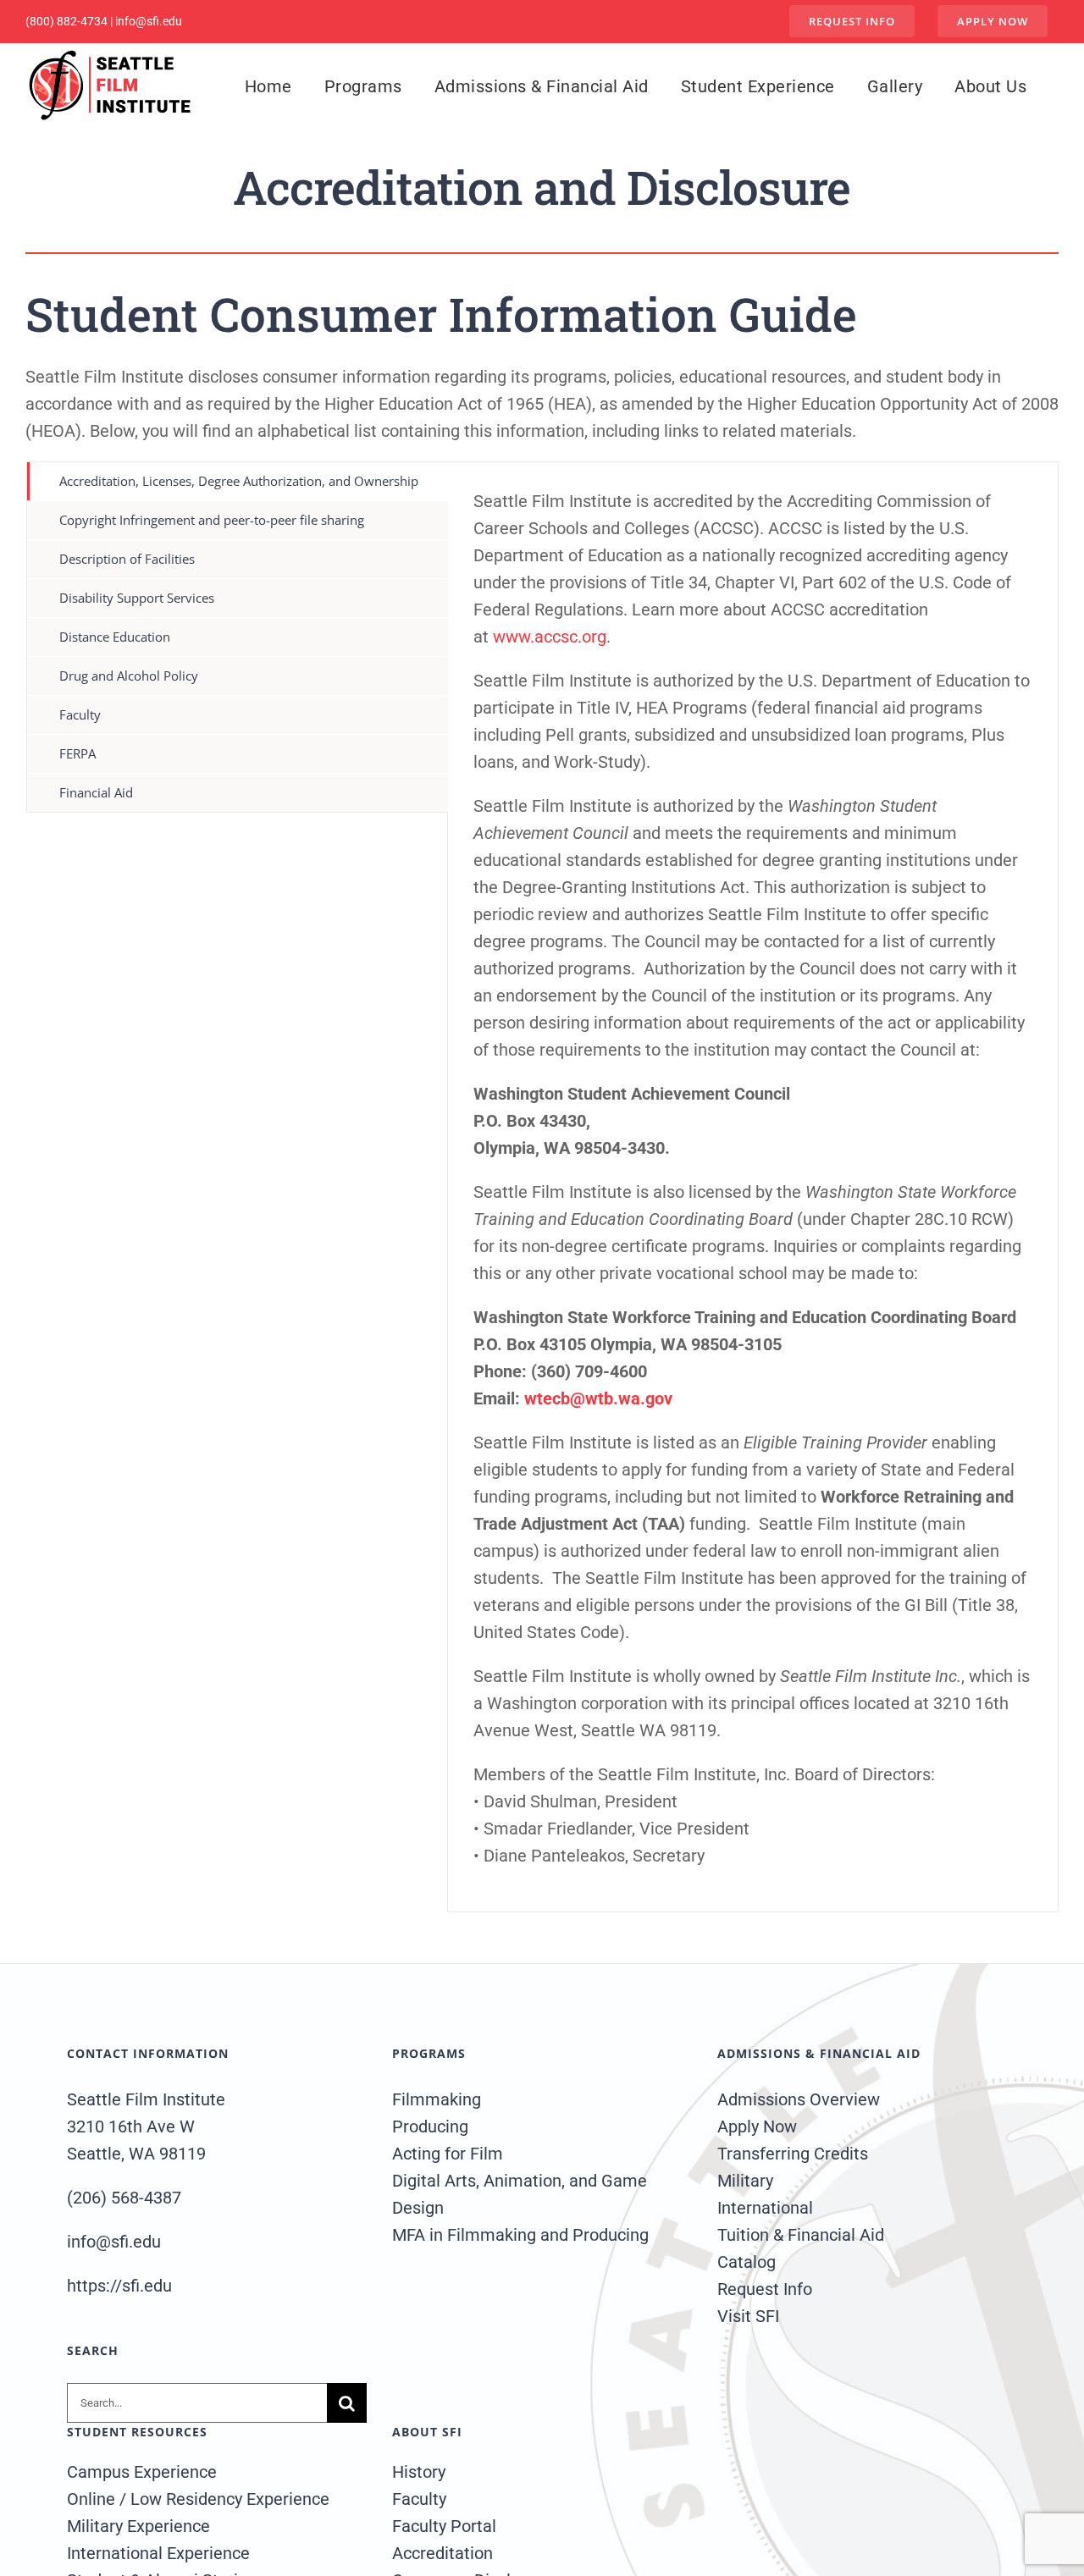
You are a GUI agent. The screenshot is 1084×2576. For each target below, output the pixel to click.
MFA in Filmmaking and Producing (520, 2235)
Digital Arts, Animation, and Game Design (520, 2194)
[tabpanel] (753, 1187)
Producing (430, 2126)
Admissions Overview (799, 2099)
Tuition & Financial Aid (801, 2235)
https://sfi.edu (119, 2286)
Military (745, 2181)
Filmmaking (437, 2099)
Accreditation (442, 2553)
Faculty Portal (444, 2526)
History (419, 2472)
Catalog (747, 2262)
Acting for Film (448, 2154)
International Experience (158, 2553)
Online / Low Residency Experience (198, 2499)
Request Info (765, 2289)
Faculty (419, 2499)
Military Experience (138, 2526)
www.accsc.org (550, 637)
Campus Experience (142, 2472)
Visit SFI (748, 2316)
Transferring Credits (793, 2154)
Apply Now (757, 2126)
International (765, 2208)
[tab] (238, 481)
